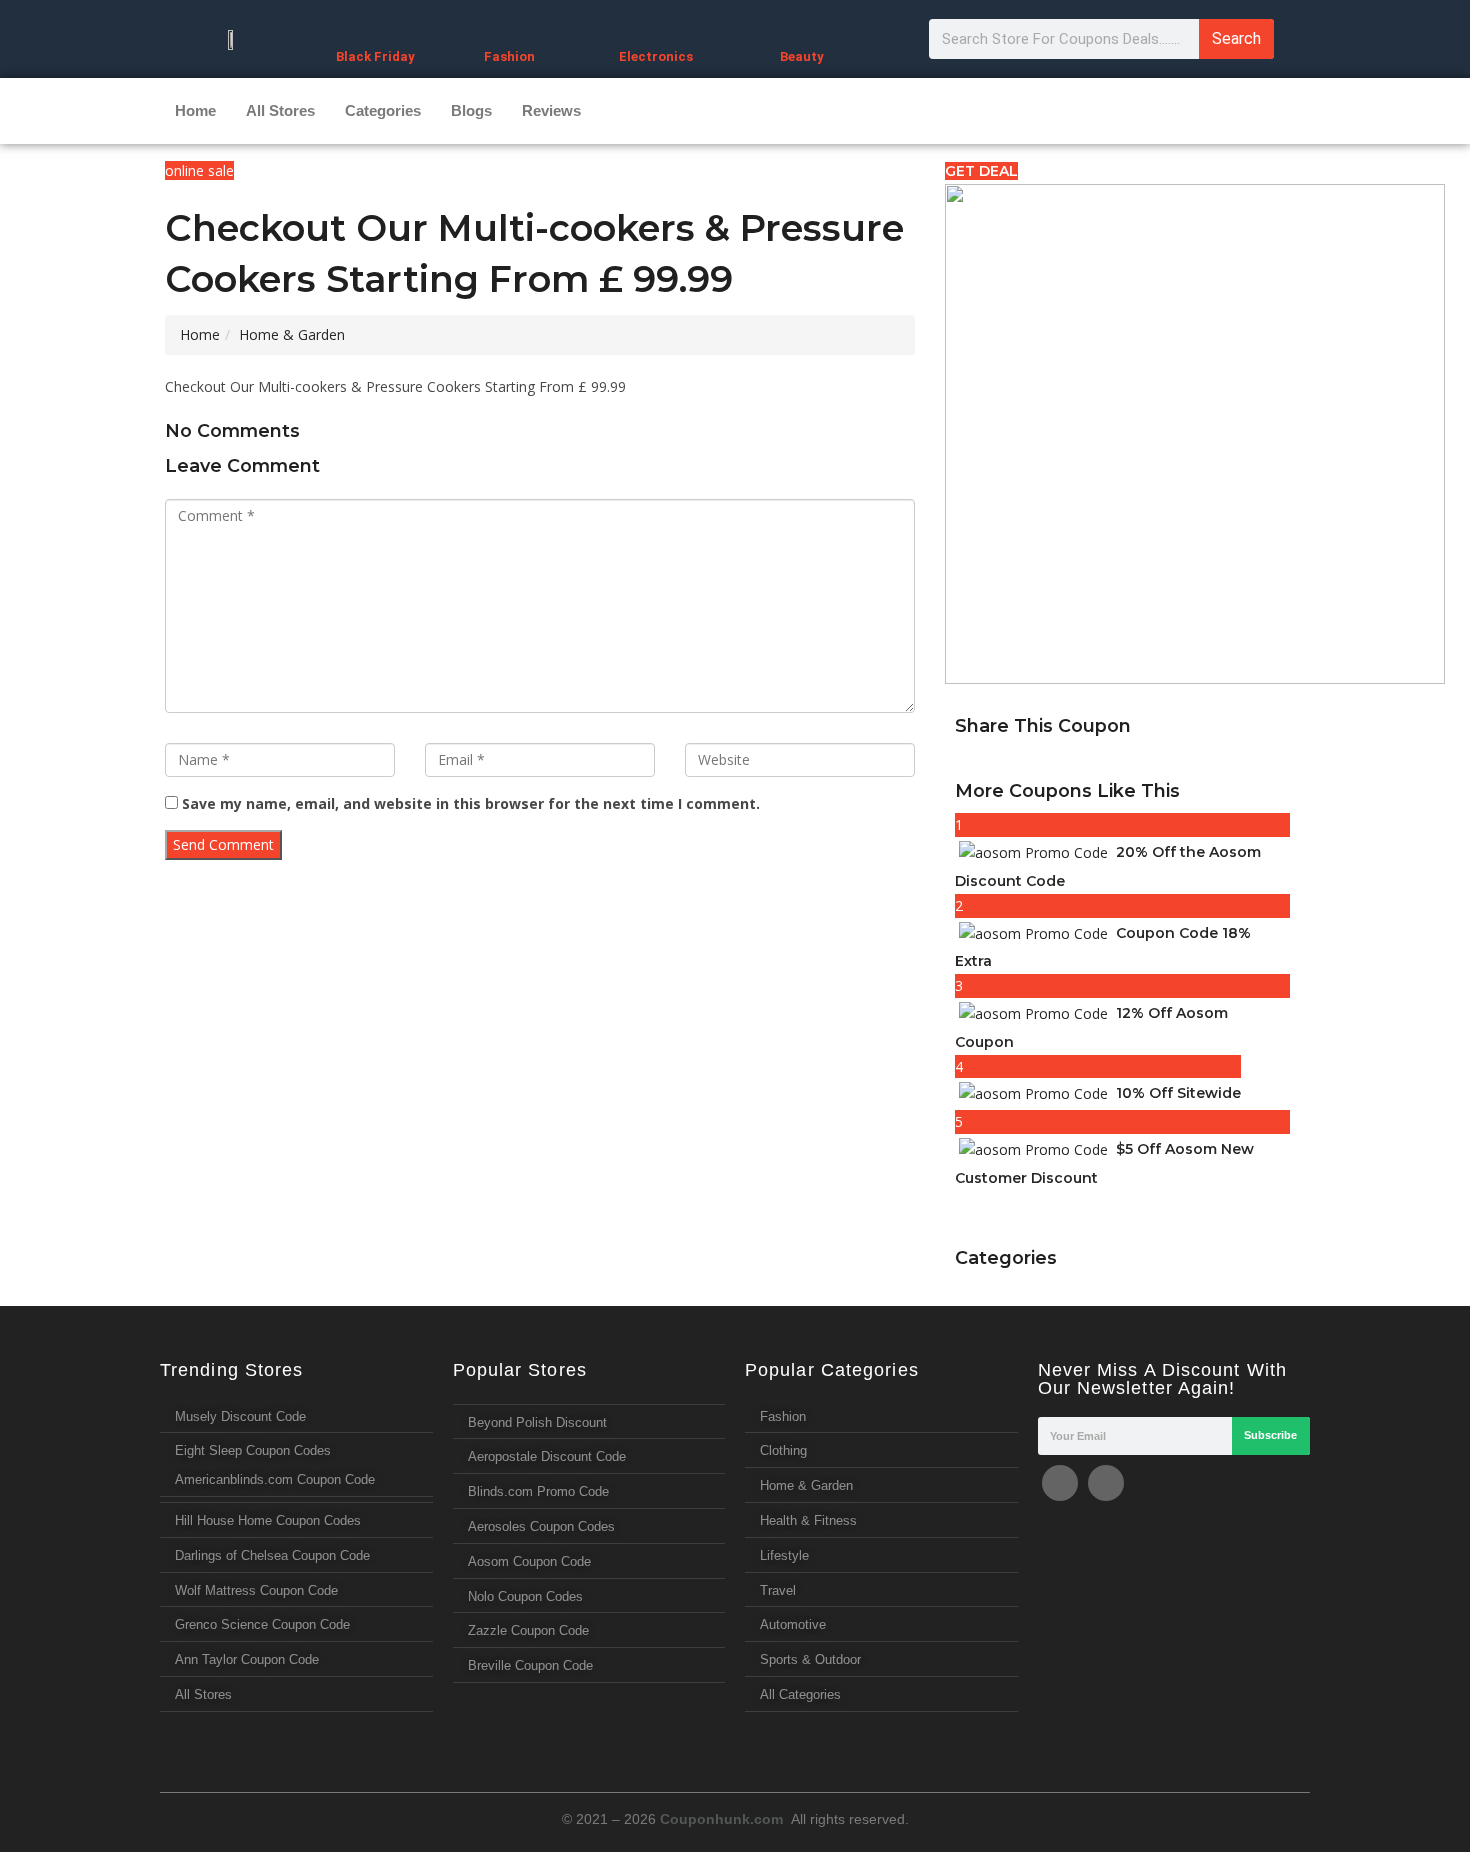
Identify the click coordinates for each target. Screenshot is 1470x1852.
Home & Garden (292, 334)
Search (1236, 38)
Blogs (471, 110)
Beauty (802, 56)
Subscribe (1270, 1435)
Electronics (656, 56)
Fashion (509, 56)
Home (195, 110)
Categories (383, 110)
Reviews (551, 110)
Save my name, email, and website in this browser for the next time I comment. (471, 803)
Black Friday (375, 56)
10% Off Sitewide (1178, 1093)
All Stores (280, 110)
